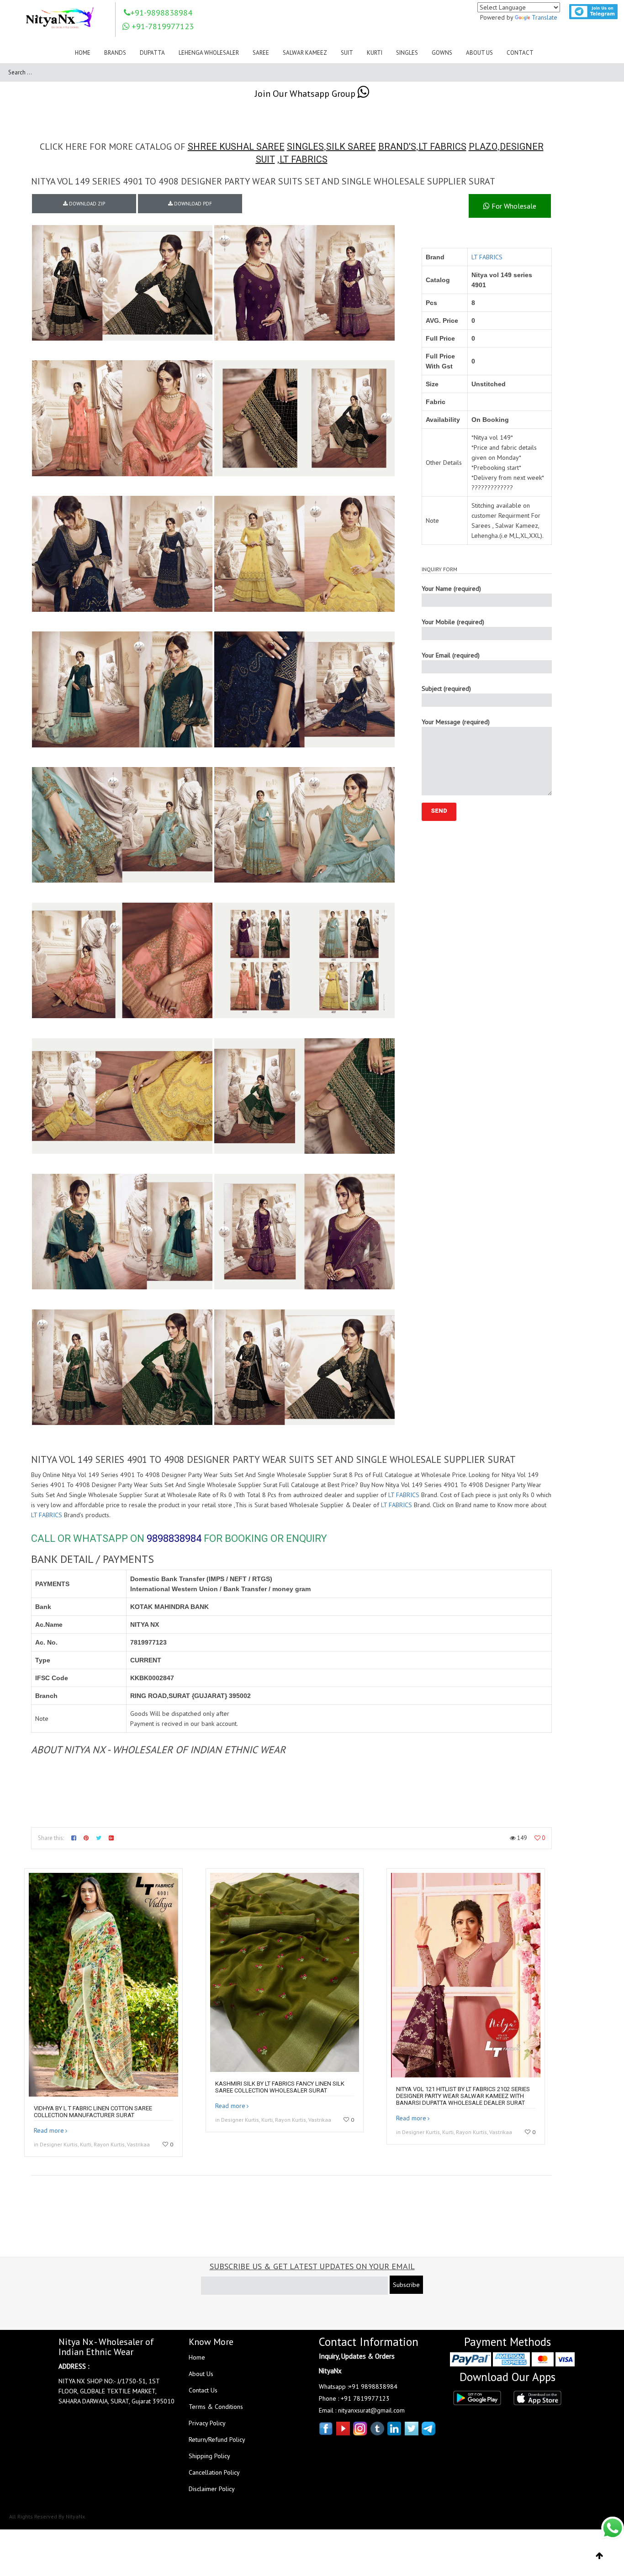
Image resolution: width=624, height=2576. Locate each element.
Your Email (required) (451, 655)
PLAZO (483, 147)
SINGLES (305, 147)
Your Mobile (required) (453, 622)
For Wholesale (513, 206)
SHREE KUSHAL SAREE (236, 147)
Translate (545, 17)
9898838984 (174, 1538)
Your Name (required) (451, 589)
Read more (49, 2130)
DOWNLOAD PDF (192, 204)
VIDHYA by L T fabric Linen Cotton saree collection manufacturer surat (93, 2112)
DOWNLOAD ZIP (86, 204)
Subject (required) (446, 689)
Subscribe (406, 2285)
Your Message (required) (456, 722)
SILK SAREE (351, 147)
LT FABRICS (442, 147)
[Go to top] (600, 2556)
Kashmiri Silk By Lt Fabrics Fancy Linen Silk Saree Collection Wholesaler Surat (280, 2087)
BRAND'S (397, 147)
